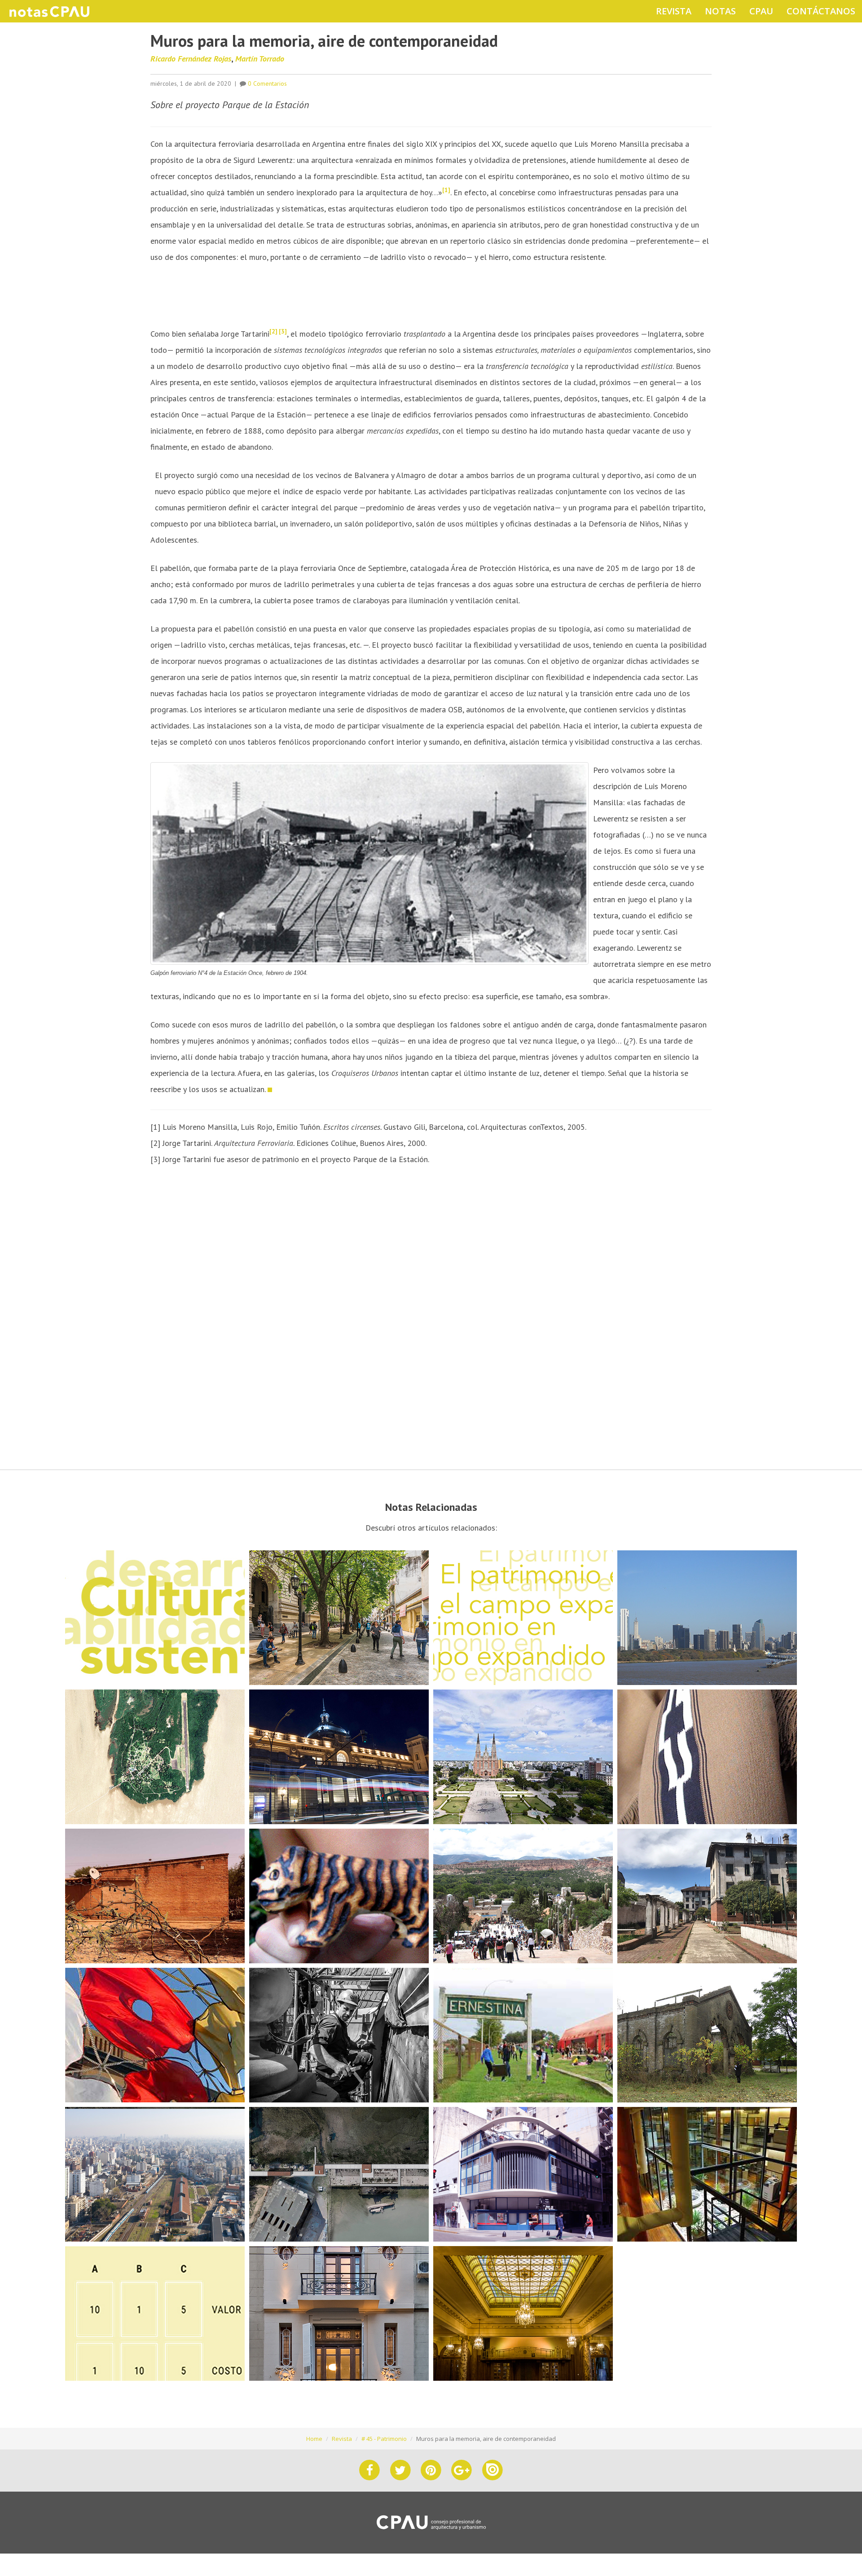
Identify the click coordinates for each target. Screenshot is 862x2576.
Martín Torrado (260, 59)
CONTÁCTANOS (821, 11)
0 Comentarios (267, 83)
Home (314, 2439)
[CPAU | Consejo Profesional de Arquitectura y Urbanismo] (431, 2522)
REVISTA (674, 11)
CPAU (761, 11)
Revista (342, 2439)
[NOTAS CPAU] (49, 11)
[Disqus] (431, 1318)
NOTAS (720, 11)
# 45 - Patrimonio (384, 2439)
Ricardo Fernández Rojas (191, 59)
